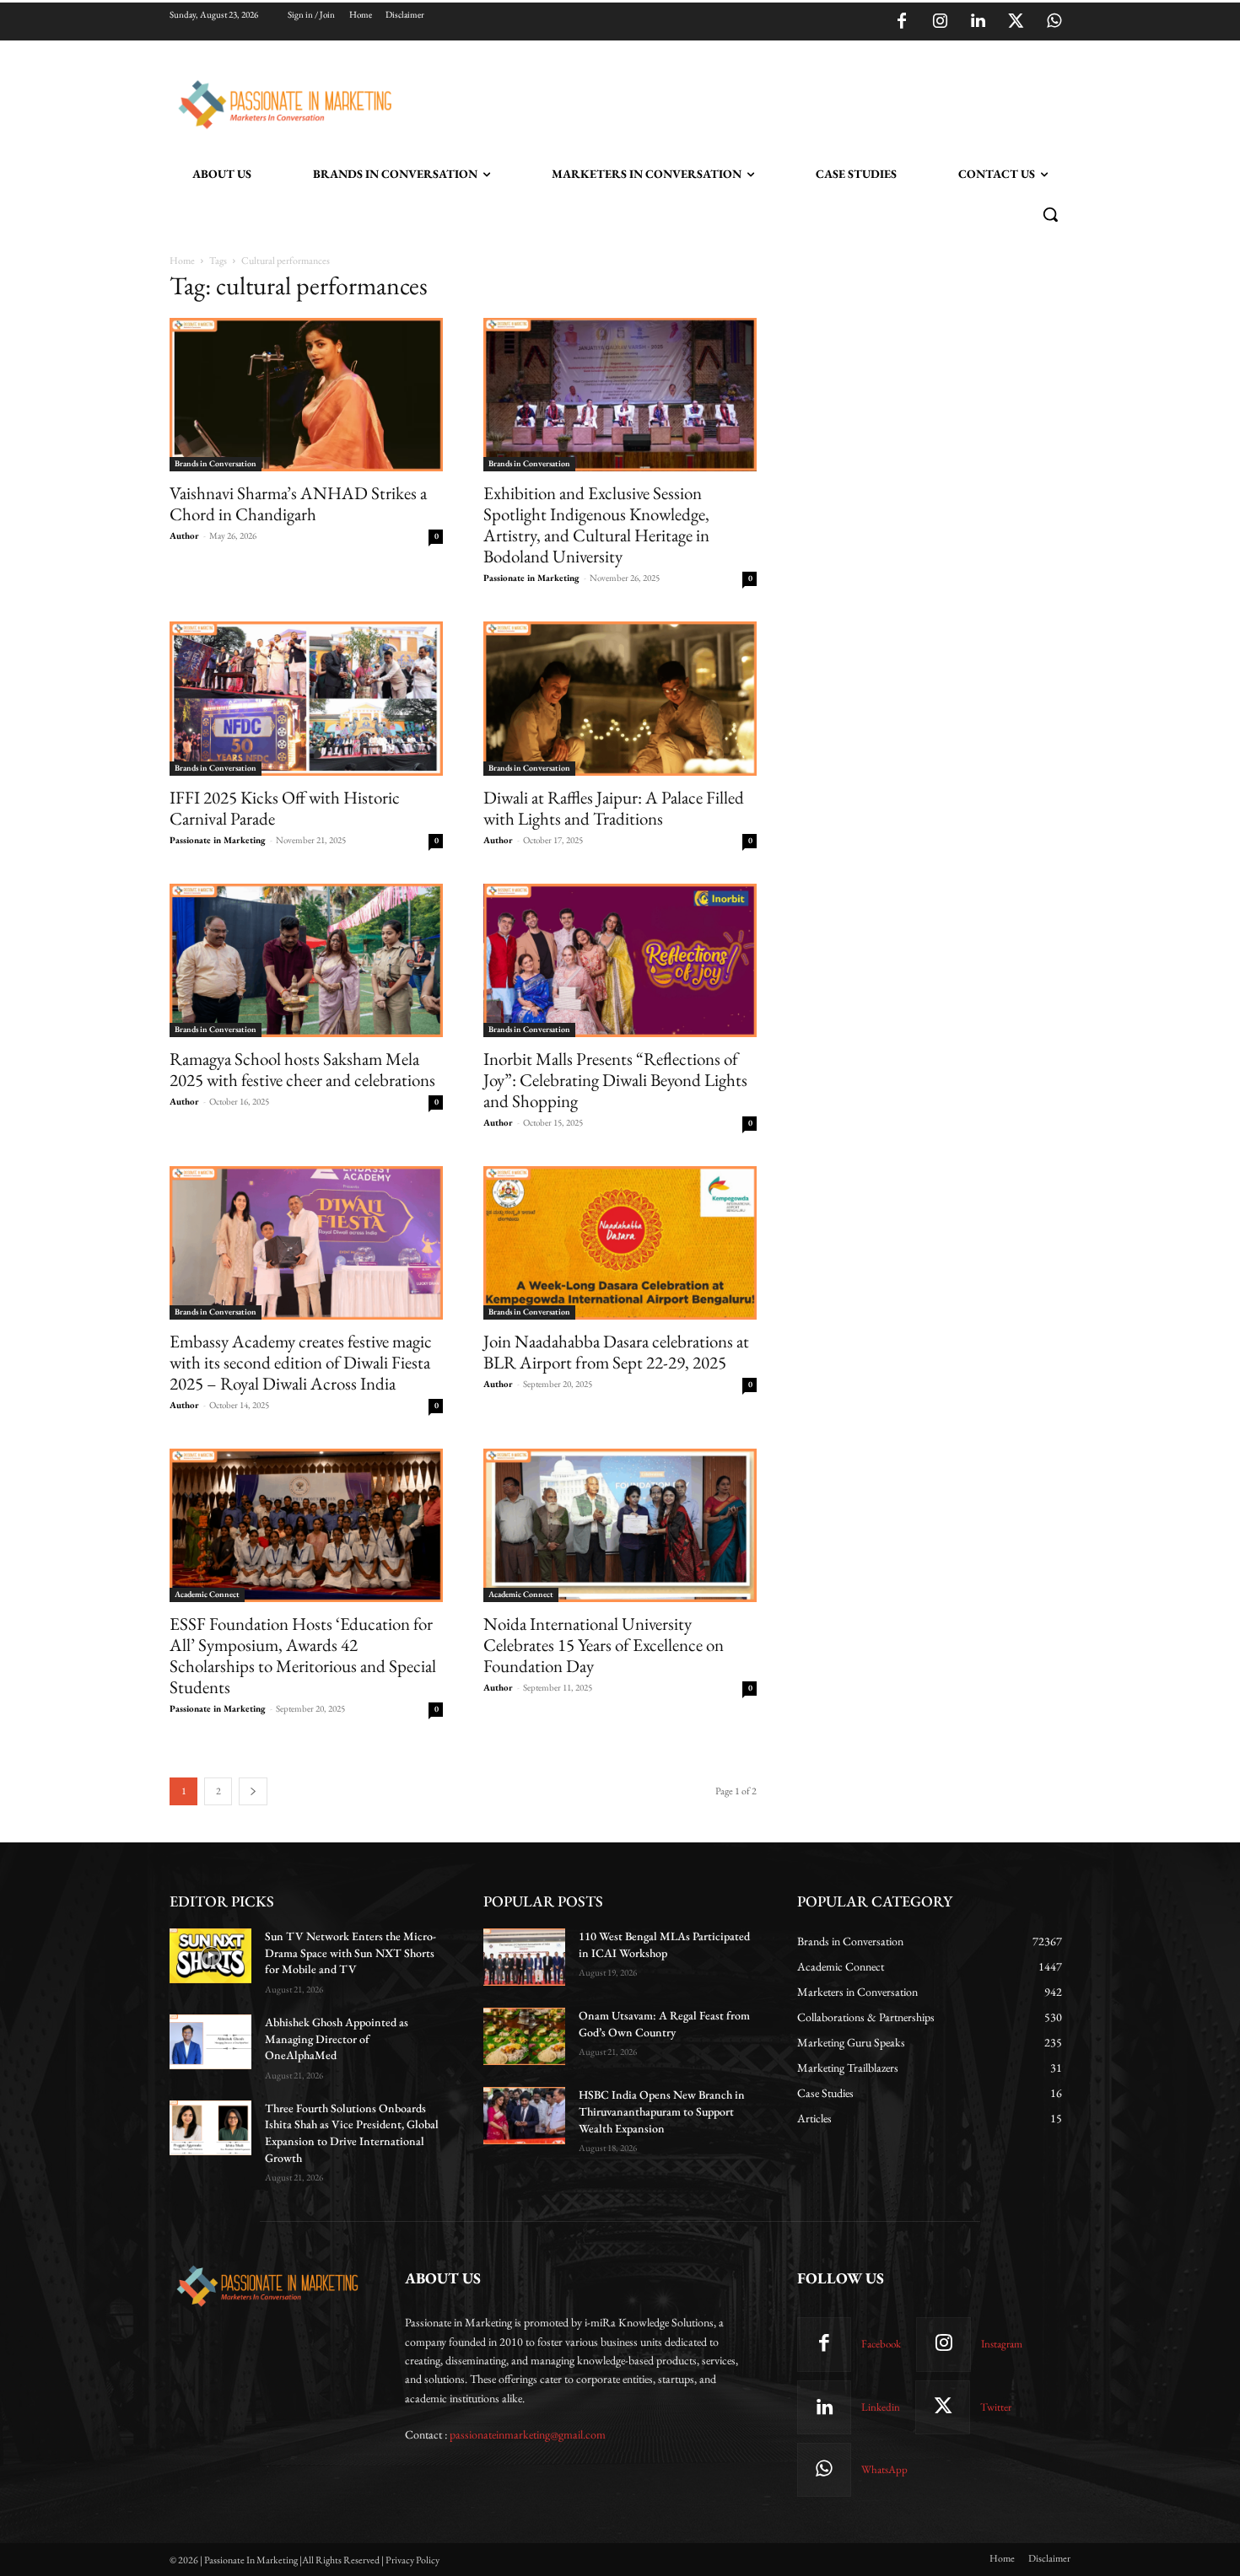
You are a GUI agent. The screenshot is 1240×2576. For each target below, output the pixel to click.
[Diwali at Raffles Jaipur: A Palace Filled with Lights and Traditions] (620, 698)
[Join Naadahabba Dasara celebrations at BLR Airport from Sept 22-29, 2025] (620, 1243)
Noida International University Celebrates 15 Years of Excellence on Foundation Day (604, 1645)
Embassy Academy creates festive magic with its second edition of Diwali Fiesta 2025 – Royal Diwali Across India (301, 1362)
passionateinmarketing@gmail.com (528, 2434)
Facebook (881, 2344)
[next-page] (253, 1791)
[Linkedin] (978, 22)
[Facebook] (902, 22)
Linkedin (881, 2407)
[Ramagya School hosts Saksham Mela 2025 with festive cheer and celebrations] (306, 960)
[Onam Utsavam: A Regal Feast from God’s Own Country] (524, 2036)
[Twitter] (1016, 22)
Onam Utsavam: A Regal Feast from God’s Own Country (664, 2024)
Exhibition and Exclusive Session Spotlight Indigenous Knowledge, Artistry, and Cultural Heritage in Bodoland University (596, 524)
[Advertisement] (706, 102)
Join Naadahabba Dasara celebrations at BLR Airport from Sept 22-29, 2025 (616, 1352)
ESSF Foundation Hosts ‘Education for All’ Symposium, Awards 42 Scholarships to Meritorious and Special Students (303, 1655)
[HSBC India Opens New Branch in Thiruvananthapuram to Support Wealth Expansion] (524, 2116)
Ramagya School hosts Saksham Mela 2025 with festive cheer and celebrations (302, 1069)
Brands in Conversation (216, 463)
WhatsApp (884, 2469)
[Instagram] (940, 22)
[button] (1050, 214)
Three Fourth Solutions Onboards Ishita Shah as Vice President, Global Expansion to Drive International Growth (352, 2133)
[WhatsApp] (1054, 22)
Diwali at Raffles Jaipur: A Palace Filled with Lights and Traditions (614, 808)
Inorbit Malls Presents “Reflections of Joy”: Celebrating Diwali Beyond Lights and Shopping (615, 1080)
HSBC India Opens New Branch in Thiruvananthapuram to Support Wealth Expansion (662, 2111)
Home (182, 261)
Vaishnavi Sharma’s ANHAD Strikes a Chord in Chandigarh (298, 503)
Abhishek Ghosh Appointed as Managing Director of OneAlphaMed (337, 2038)
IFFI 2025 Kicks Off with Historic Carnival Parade (285, 808)
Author (184, 535)
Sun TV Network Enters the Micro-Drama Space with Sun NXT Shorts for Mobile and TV (350, 1952)
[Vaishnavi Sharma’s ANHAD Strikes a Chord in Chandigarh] (306, 395)
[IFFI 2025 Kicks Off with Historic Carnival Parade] (306, 698)
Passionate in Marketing (531, 578)
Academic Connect (207, 1594)
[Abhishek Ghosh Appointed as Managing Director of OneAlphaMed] (210, 2042)
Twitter (996, 2407)
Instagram (1002, 2344)
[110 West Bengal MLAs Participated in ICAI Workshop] (524, 1957)
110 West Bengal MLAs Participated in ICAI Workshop (664, 1944)
